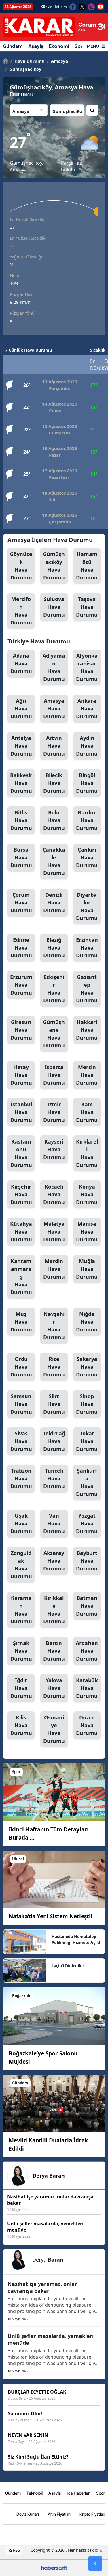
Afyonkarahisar (87, 667)
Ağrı (21, 708)
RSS (16, 2550)
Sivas (21, 1441)
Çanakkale (54, 861)
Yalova (54, 1688)
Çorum (21, 902)
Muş (21, 1322)
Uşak (21, 1523)
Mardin (54, 1269)
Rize (54, 1367)
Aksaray (54, 1561)
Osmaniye (54, 1729)
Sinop (87, 1404)
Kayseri (54, 1149)
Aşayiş (36, 46)
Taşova (87, 607)
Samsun (21, 1404)
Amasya (57, 61)
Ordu (21, 1367)
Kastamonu (21, 1153)
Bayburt (87, 1561)
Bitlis (21, 820)
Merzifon (21, 611)
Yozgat (87, 1523)
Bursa (21, 857)
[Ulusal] (54, 1879)
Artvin (54, 746)
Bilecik (54, 783)
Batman (87, 1606)
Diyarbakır (87, 906)
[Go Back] (95, 2564)
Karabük (87, 1688)
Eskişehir (54, 989)
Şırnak (21, 1651)
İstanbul (21, 1112)
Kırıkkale (54, 1610)
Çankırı (87, 857)
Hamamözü (87, 566)
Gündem (13, 46)
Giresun (21, 1030)
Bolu (54, 820)
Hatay (21, 1075)
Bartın (54, 1651)
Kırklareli (87, 1153)
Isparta (54, 1075)
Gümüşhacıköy (23, 69)
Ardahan (87, 1651)
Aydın (87, 746)
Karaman (21, 1610)
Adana (21, 663)
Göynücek (21, 566)
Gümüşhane (54, 1034)
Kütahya (21, 1232)
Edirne (21, 947)
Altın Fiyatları (59, 2514)
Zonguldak (21, 1565)
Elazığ (54, 947)
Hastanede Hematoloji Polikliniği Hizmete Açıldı (76, 1939)
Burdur (87, 820)
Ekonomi (59, 46)
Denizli (54, 902)
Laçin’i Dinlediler (68, 1966)
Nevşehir (54, 1326)
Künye (46, 7)
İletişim (60, 7)
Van (54, 1523)
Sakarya (87, 1367)
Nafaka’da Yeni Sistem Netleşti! (50, 1916)
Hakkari (87, 1030)
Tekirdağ (54, 1441)
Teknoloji (35, 2493)
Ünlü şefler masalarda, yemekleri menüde (51, 2339)
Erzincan (87, 947)
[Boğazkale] (54, 2016)
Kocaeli (54, 1194)
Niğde (87, 1322)
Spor (101, 2493)
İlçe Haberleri (78, 2493)
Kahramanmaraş (21, 1277)
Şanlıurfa (87, 1482)
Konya (87, 1194)
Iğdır (21, 1688)
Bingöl (87, 783)
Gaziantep (87, 989)
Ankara (87, 708)
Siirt (54, 1404)
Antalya (21, 746)
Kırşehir (21, 1194)
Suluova (54, 607)
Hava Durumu (28, 61)
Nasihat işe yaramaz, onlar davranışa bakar (42, 2287)
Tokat (87, 1441)
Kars (87, 1112)
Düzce (87, 1725)
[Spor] (54, 1792)
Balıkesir (21, 783)
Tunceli (54, 1478)
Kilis (21, 1725)
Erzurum (21, 985)
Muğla (87, 1269)
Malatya (54, 1232)
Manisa (87, 1232)
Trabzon (21, 1478)
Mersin (87, 1075)
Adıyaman (54, 667)
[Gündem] (54, 2103)
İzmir (54, 1112)
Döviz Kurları (28, 2514)
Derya (49, 2176)
